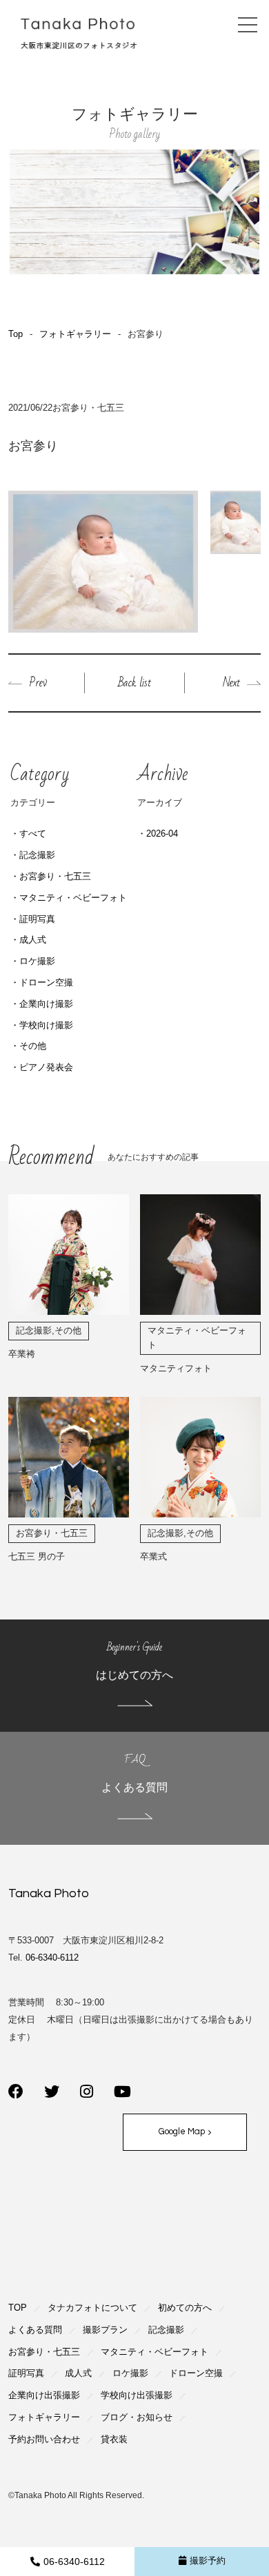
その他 (33, 1046)
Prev (38, 683)
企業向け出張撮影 (44, 2395)
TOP (18, 2308)
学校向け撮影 (46, 1025)
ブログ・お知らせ (137, 2417)
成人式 (33, 940)
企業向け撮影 (46, 1004)
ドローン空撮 (46, 982)
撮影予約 (208, 2560)
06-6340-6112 (74, 2562)
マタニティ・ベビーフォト (73, 898)
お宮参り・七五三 (55, 876)
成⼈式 (78, 2373)
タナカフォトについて (92, 2308)
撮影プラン (105, 2330)
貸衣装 (114, 2439)
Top (16, 334)
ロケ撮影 (37, 961)
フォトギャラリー (75, 334)
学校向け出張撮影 (137, 2395)
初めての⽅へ (185, 2308)
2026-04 (162, 834)
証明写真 (37, 919)
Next (231, 683)
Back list (134, 683)
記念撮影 (37, 855)
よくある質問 (35, 2330)
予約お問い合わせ (44, 2439)
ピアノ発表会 (46, 1067)
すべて (33, 834)
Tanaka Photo (49, 1893)
